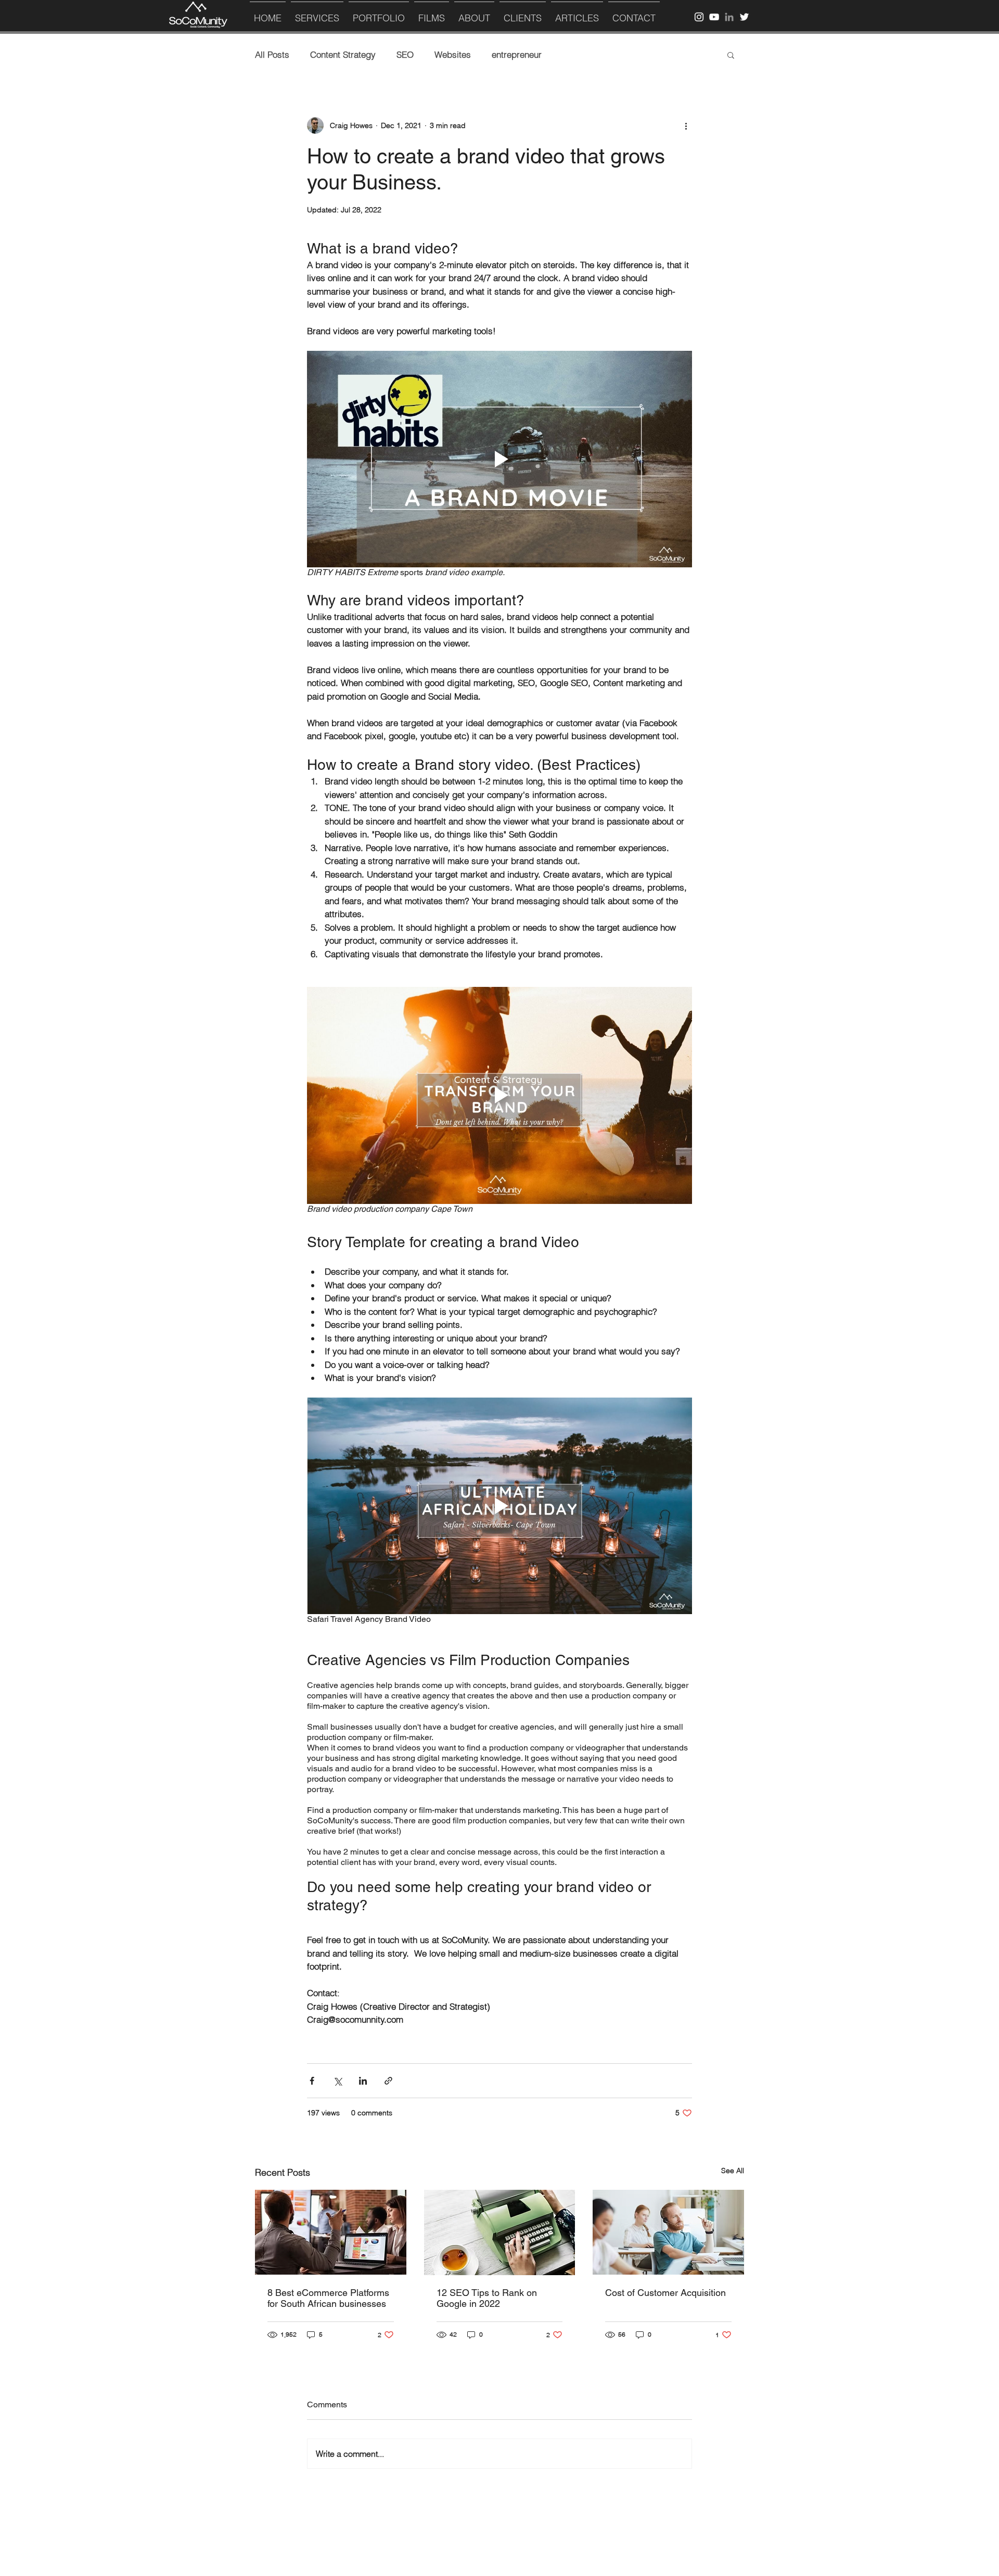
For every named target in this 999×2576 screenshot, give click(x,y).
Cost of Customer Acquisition (665, 2293)
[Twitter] (744, 17)
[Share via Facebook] (312, 2081)
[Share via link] (388, 2081)
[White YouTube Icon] (714, 17)
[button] (731, 55)
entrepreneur (517, 54)
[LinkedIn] (729, 17)
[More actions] (686, 125)
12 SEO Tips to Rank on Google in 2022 (487, 2298)
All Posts (272, 54)
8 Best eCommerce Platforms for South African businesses (328, 2298)
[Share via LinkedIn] (363, 2081)
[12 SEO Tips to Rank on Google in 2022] (500, 2232)
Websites (453, 54)
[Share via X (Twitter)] (337, 2081)
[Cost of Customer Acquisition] (668, 2232)
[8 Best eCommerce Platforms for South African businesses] (331, 2232)
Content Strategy (343, 54)
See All (733, 2171)
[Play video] (499, 459)
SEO (405, 54)
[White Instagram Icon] (699, 17)
